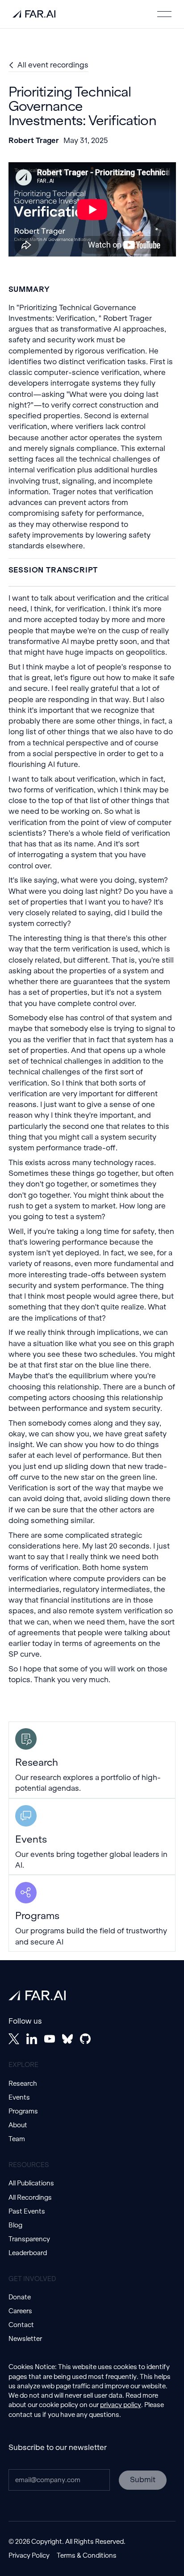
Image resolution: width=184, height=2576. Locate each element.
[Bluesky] (67, 2039)
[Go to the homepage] (37, 1995)
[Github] (85, 2039)
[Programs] (92, 1913)
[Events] (92, 1837)
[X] (14, 2039)
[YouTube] (50, 2039)
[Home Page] (34, 14)
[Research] (92, 1760)
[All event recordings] (49, 65)
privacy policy (121, 2405)
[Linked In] (32, 2039)
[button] (164, 14)
